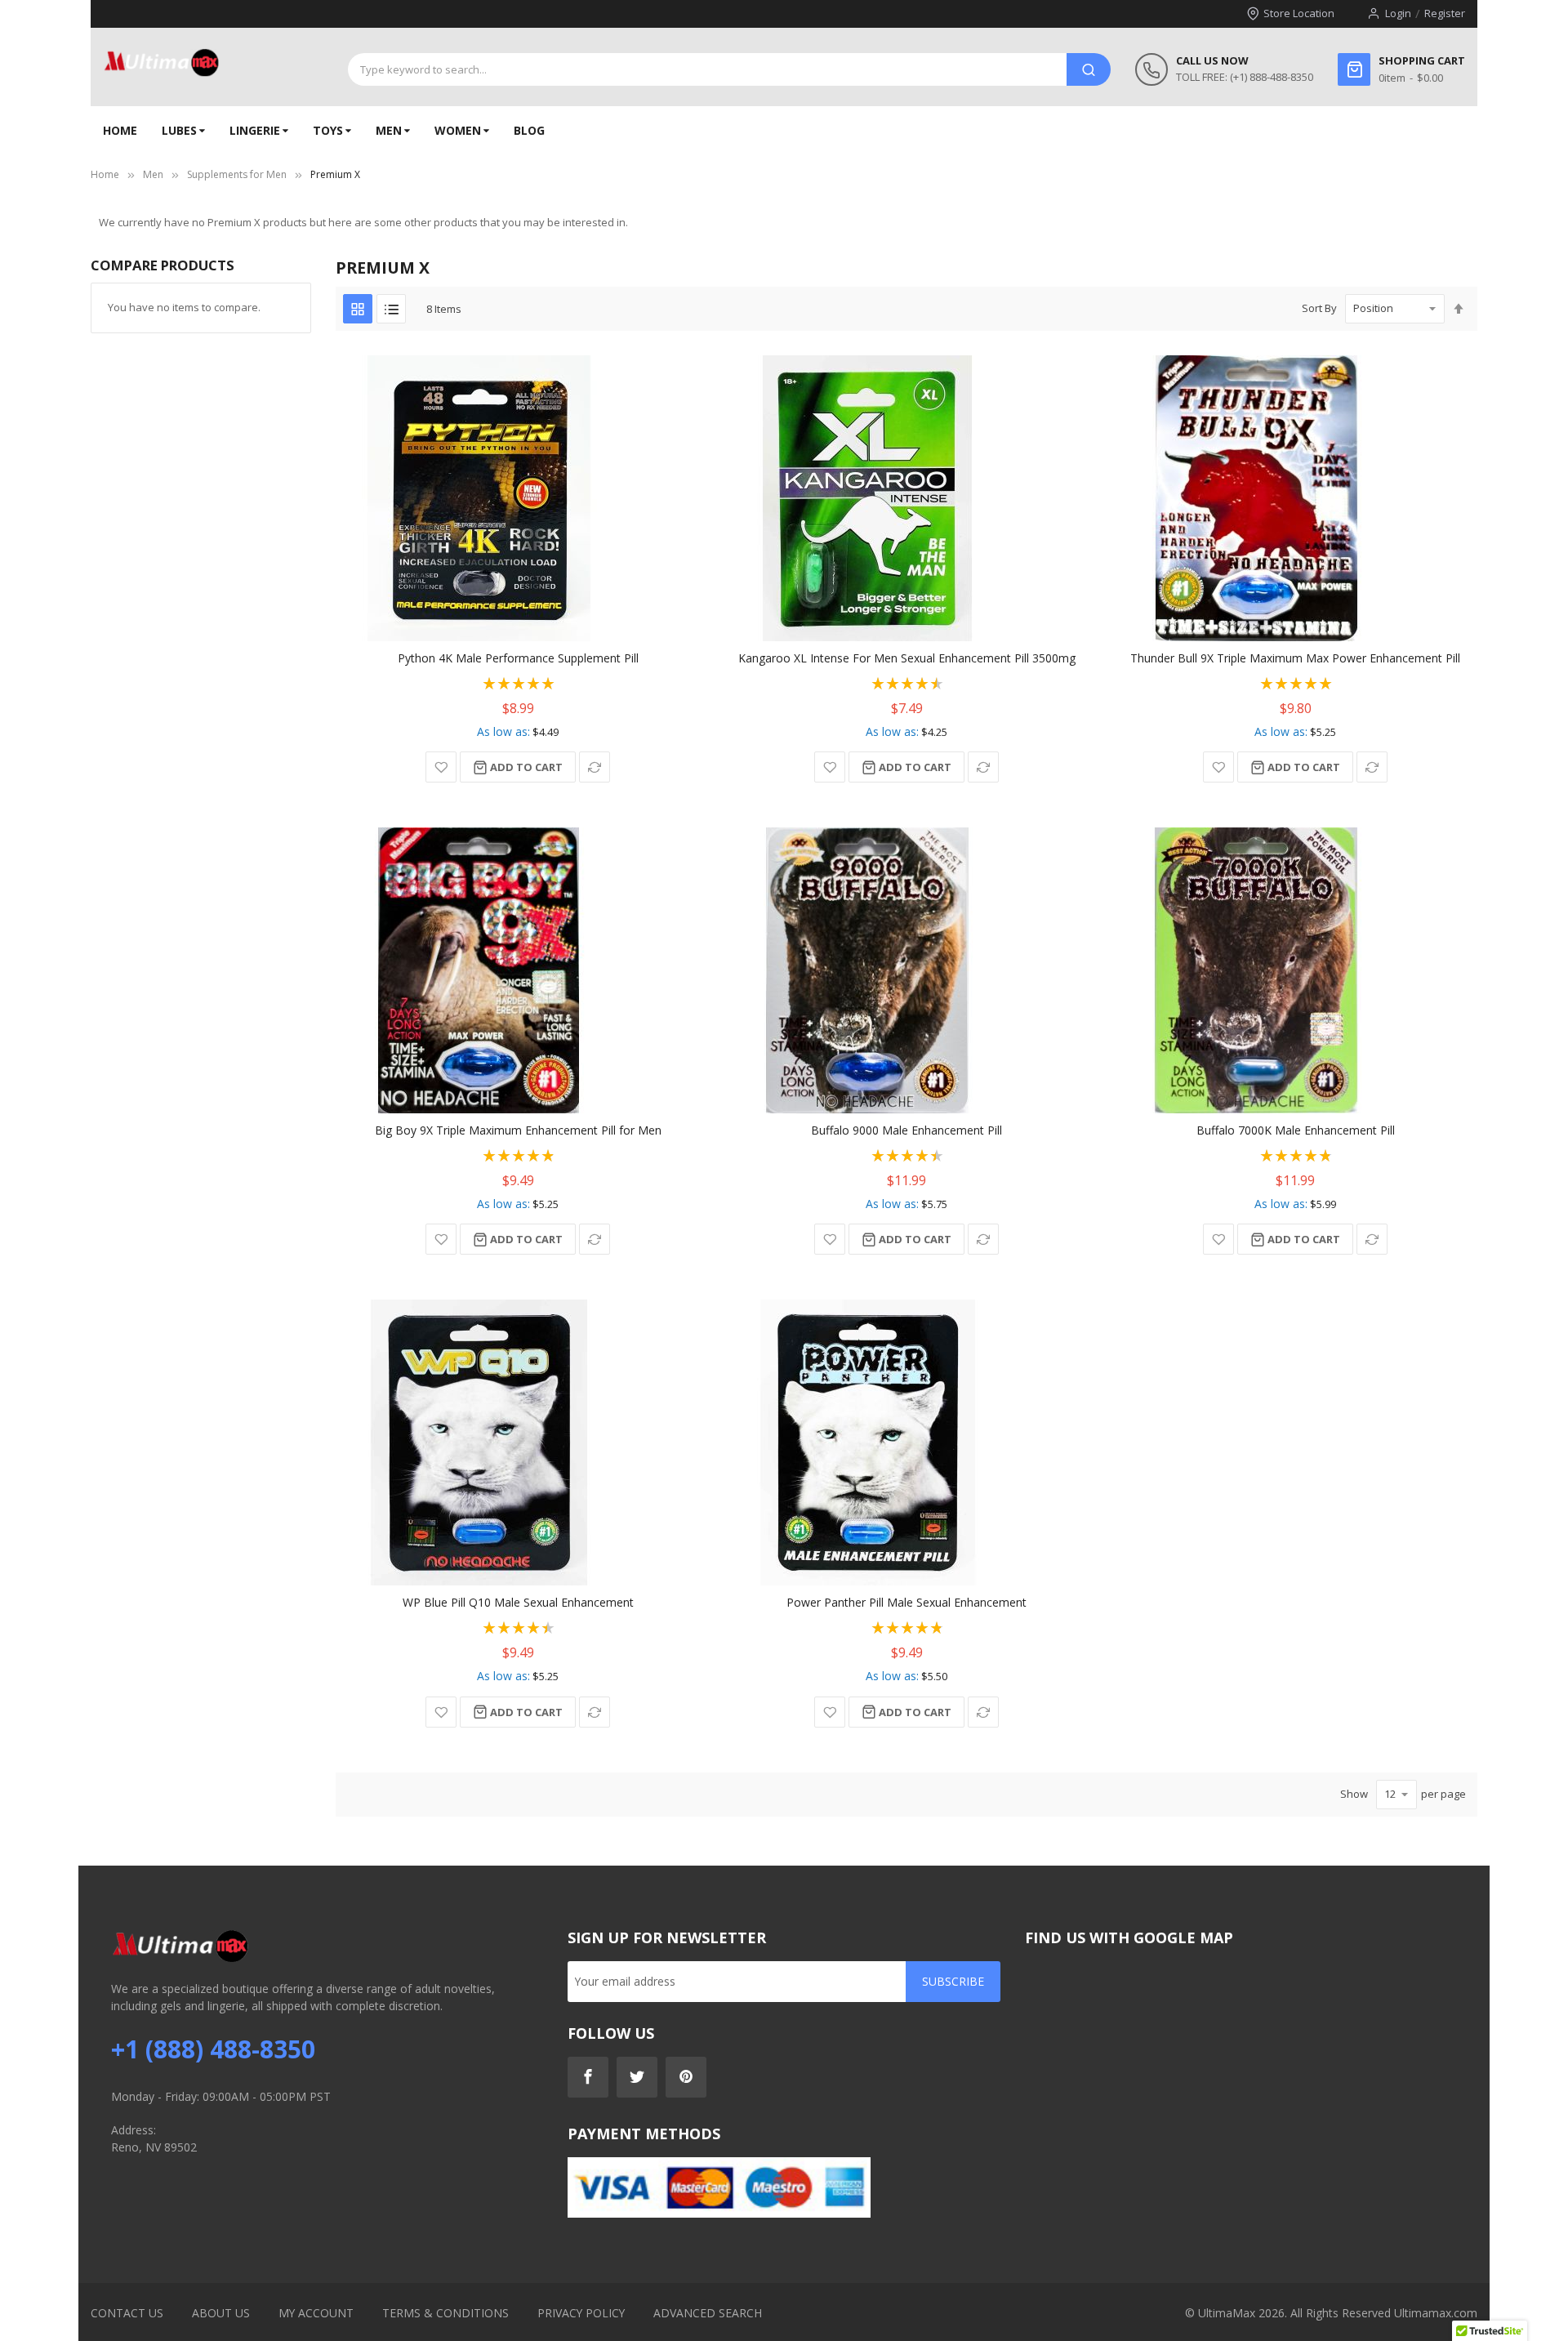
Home (105, 174)
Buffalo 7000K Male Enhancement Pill (1296, 1130)
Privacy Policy (581, 2313)
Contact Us (127, 2313)
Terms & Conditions (445, 2313)
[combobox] (707, 69)
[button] (441, 767)
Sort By (1319, 308)
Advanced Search (708, 2313)
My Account (316, 2313)
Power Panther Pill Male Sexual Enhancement (906, 1602)
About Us (221, 2313)
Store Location (1299, 13)
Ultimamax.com (1436, 2313)
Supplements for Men (237, 174)
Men (153, 174)
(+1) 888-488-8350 (1272, 77)
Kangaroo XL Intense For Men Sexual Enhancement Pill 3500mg (907, 658)
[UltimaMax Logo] (161, 63)
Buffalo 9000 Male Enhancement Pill (906, 1130)
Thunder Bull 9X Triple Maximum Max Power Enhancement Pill (1295, 658)
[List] (391, 309)
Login (1398, 13)
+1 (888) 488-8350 (213, 2049)
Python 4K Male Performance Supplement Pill (518, 658)
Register (1445, 13)
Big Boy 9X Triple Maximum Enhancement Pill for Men (518, 1130)
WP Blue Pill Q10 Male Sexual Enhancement (518, 1602)
